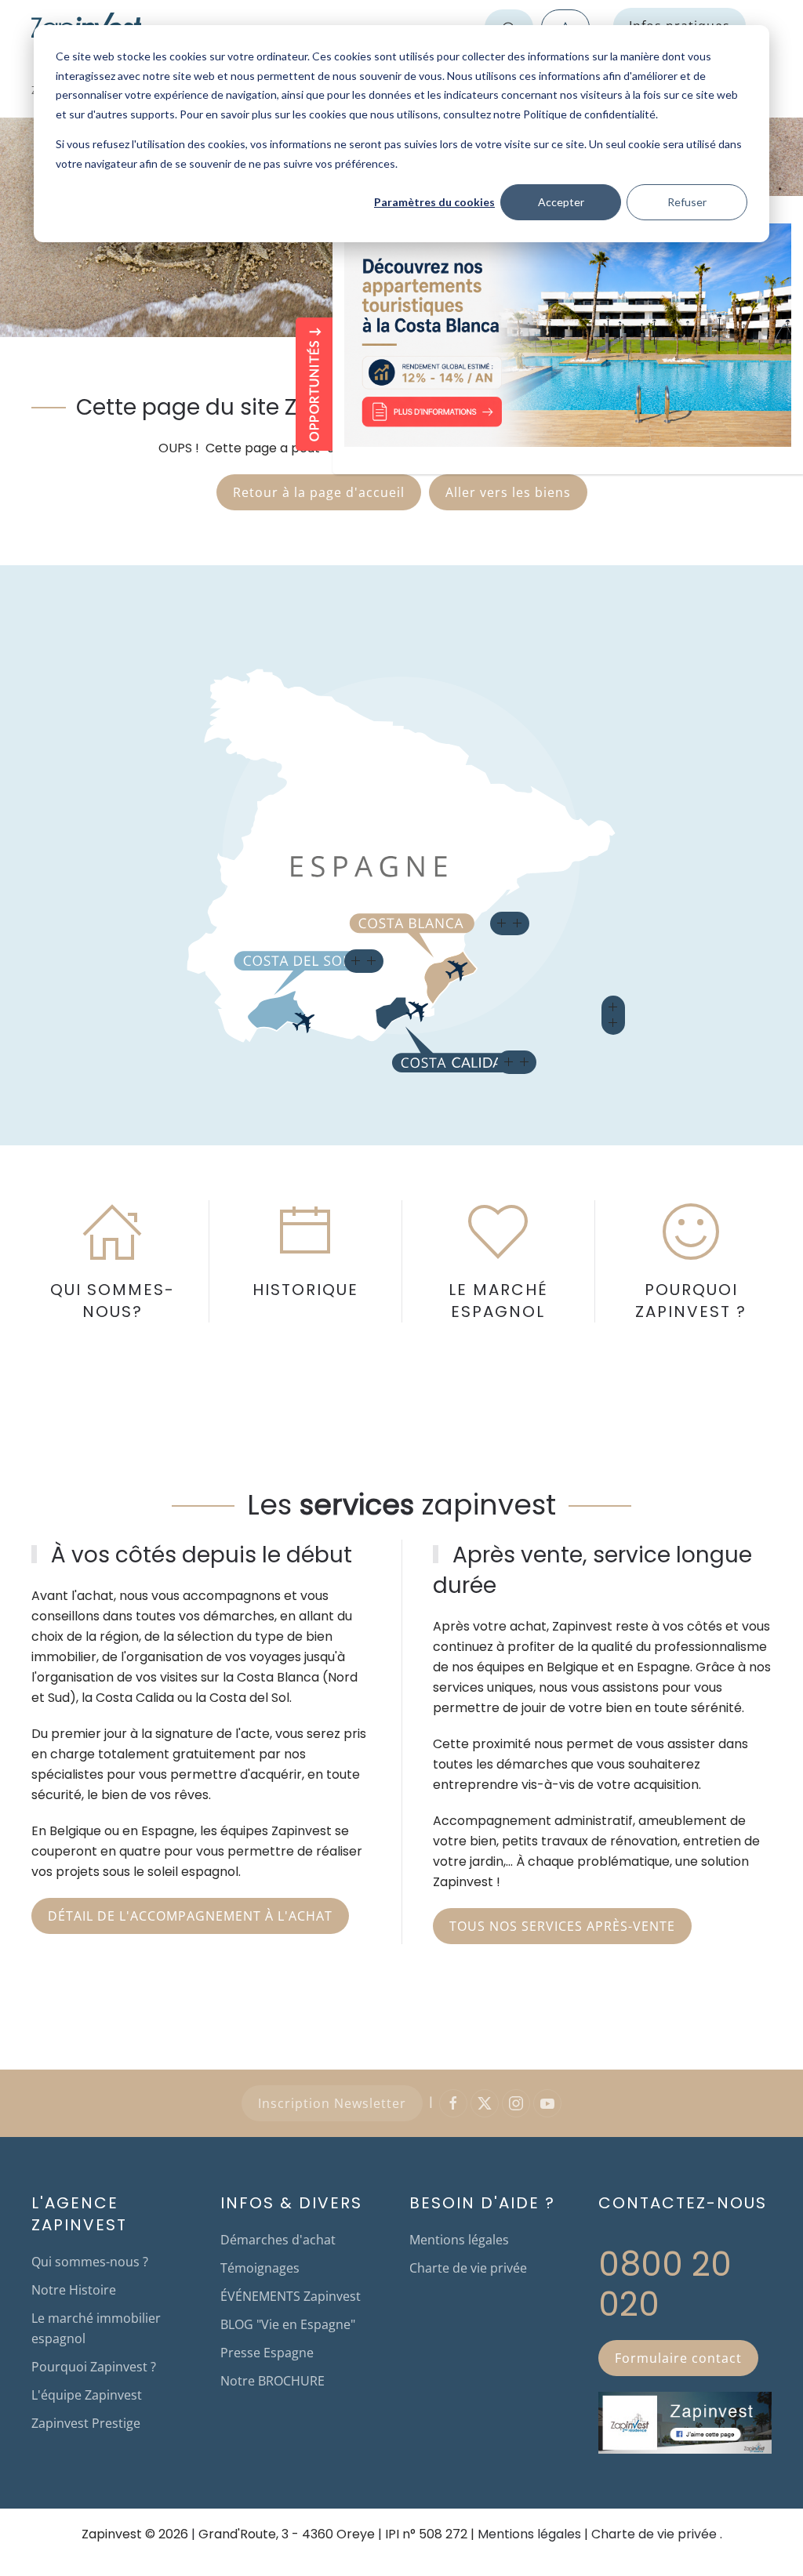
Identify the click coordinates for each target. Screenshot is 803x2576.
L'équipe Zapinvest (87, 2395)
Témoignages (260, 2268)
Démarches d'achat (278, 2240)
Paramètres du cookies (434, 202)
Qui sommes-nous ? (90, 2262)
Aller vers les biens (508, 492)
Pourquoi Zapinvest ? (94, 2367)
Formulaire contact (678, 2358)
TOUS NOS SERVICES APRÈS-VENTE (562, 1926)
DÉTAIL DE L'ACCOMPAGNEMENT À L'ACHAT (190, 1916)
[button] (364, 961)
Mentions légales (459, 2240)
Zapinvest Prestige (86, 2423)
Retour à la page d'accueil (319, 492)
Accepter (561, 202)
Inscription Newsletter (332, 2103)
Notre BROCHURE (273, 2381)
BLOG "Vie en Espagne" (288, 2324)
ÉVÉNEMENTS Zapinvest (291, 2296)
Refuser (687, 202)
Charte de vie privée (468, 2268)
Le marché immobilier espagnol (96, 2328)
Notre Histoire (74, 2290)
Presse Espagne (267, 2353)
